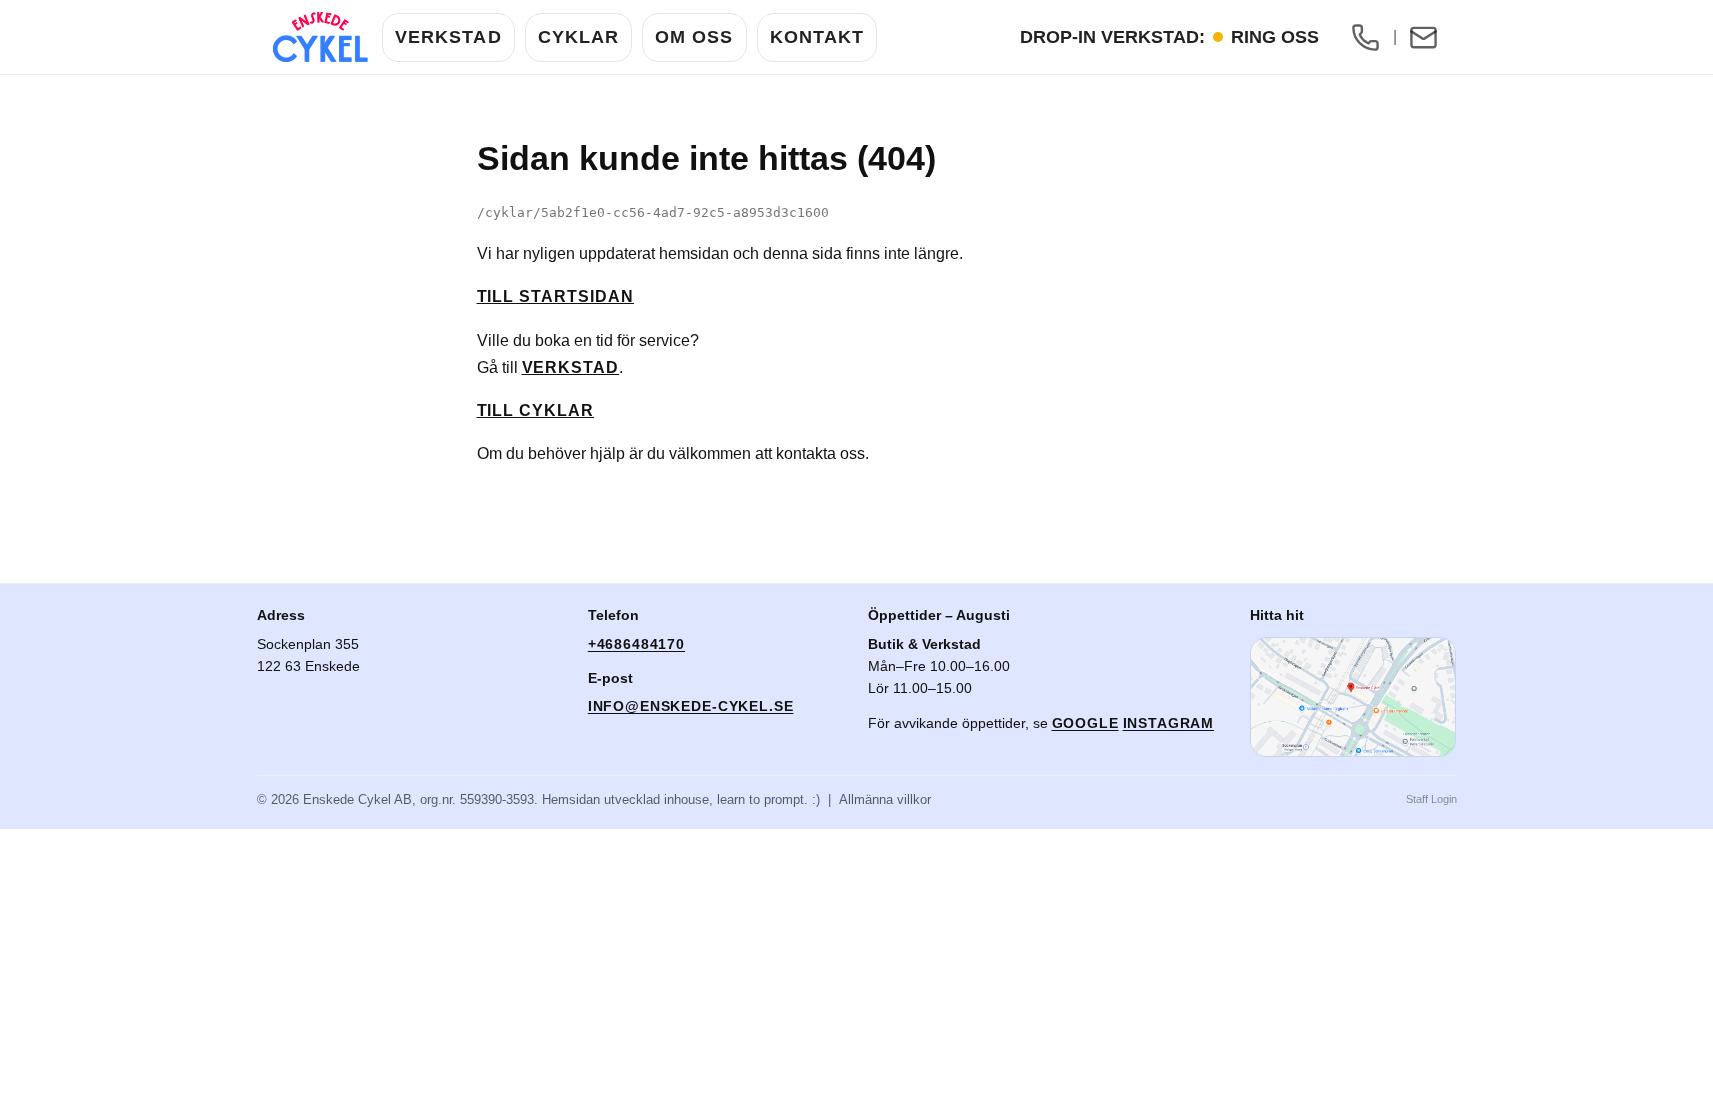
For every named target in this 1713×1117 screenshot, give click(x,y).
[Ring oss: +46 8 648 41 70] (1366, 37)
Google (1085, 723)
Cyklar (578, 37)
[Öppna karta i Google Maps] (1353, 697)
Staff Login (1431, 799)
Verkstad (448, 37)
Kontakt (817, 37)
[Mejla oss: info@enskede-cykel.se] (1424, 37)
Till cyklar (536, 410)
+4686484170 (636, 644)
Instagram (1169, 723)
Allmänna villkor (885, 799)
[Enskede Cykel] (320, 37)
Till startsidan (555, 296)
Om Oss (694, 37)
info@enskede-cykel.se (691, 706)
